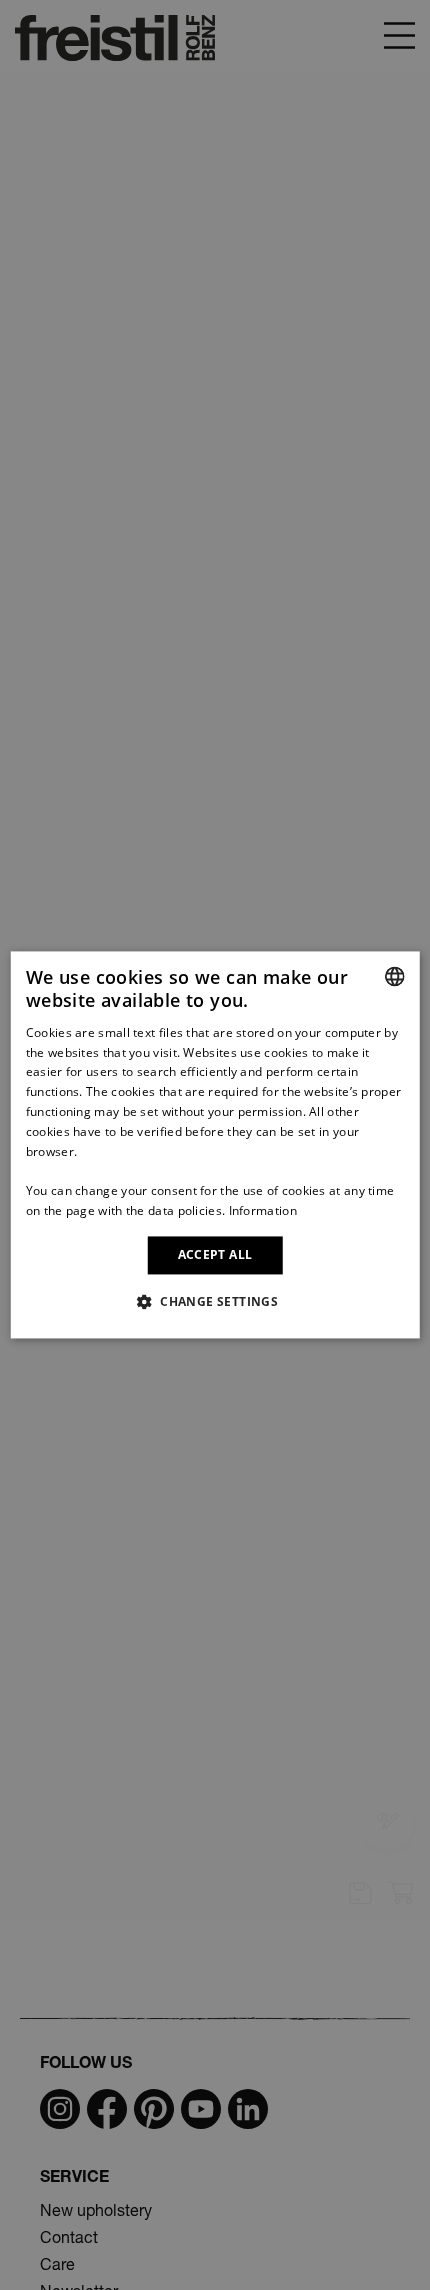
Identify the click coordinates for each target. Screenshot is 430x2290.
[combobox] (394, 976)
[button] (215, 1302)
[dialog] (215, 1144)
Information (263, 1210)
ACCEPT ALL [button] (215, 1254)
